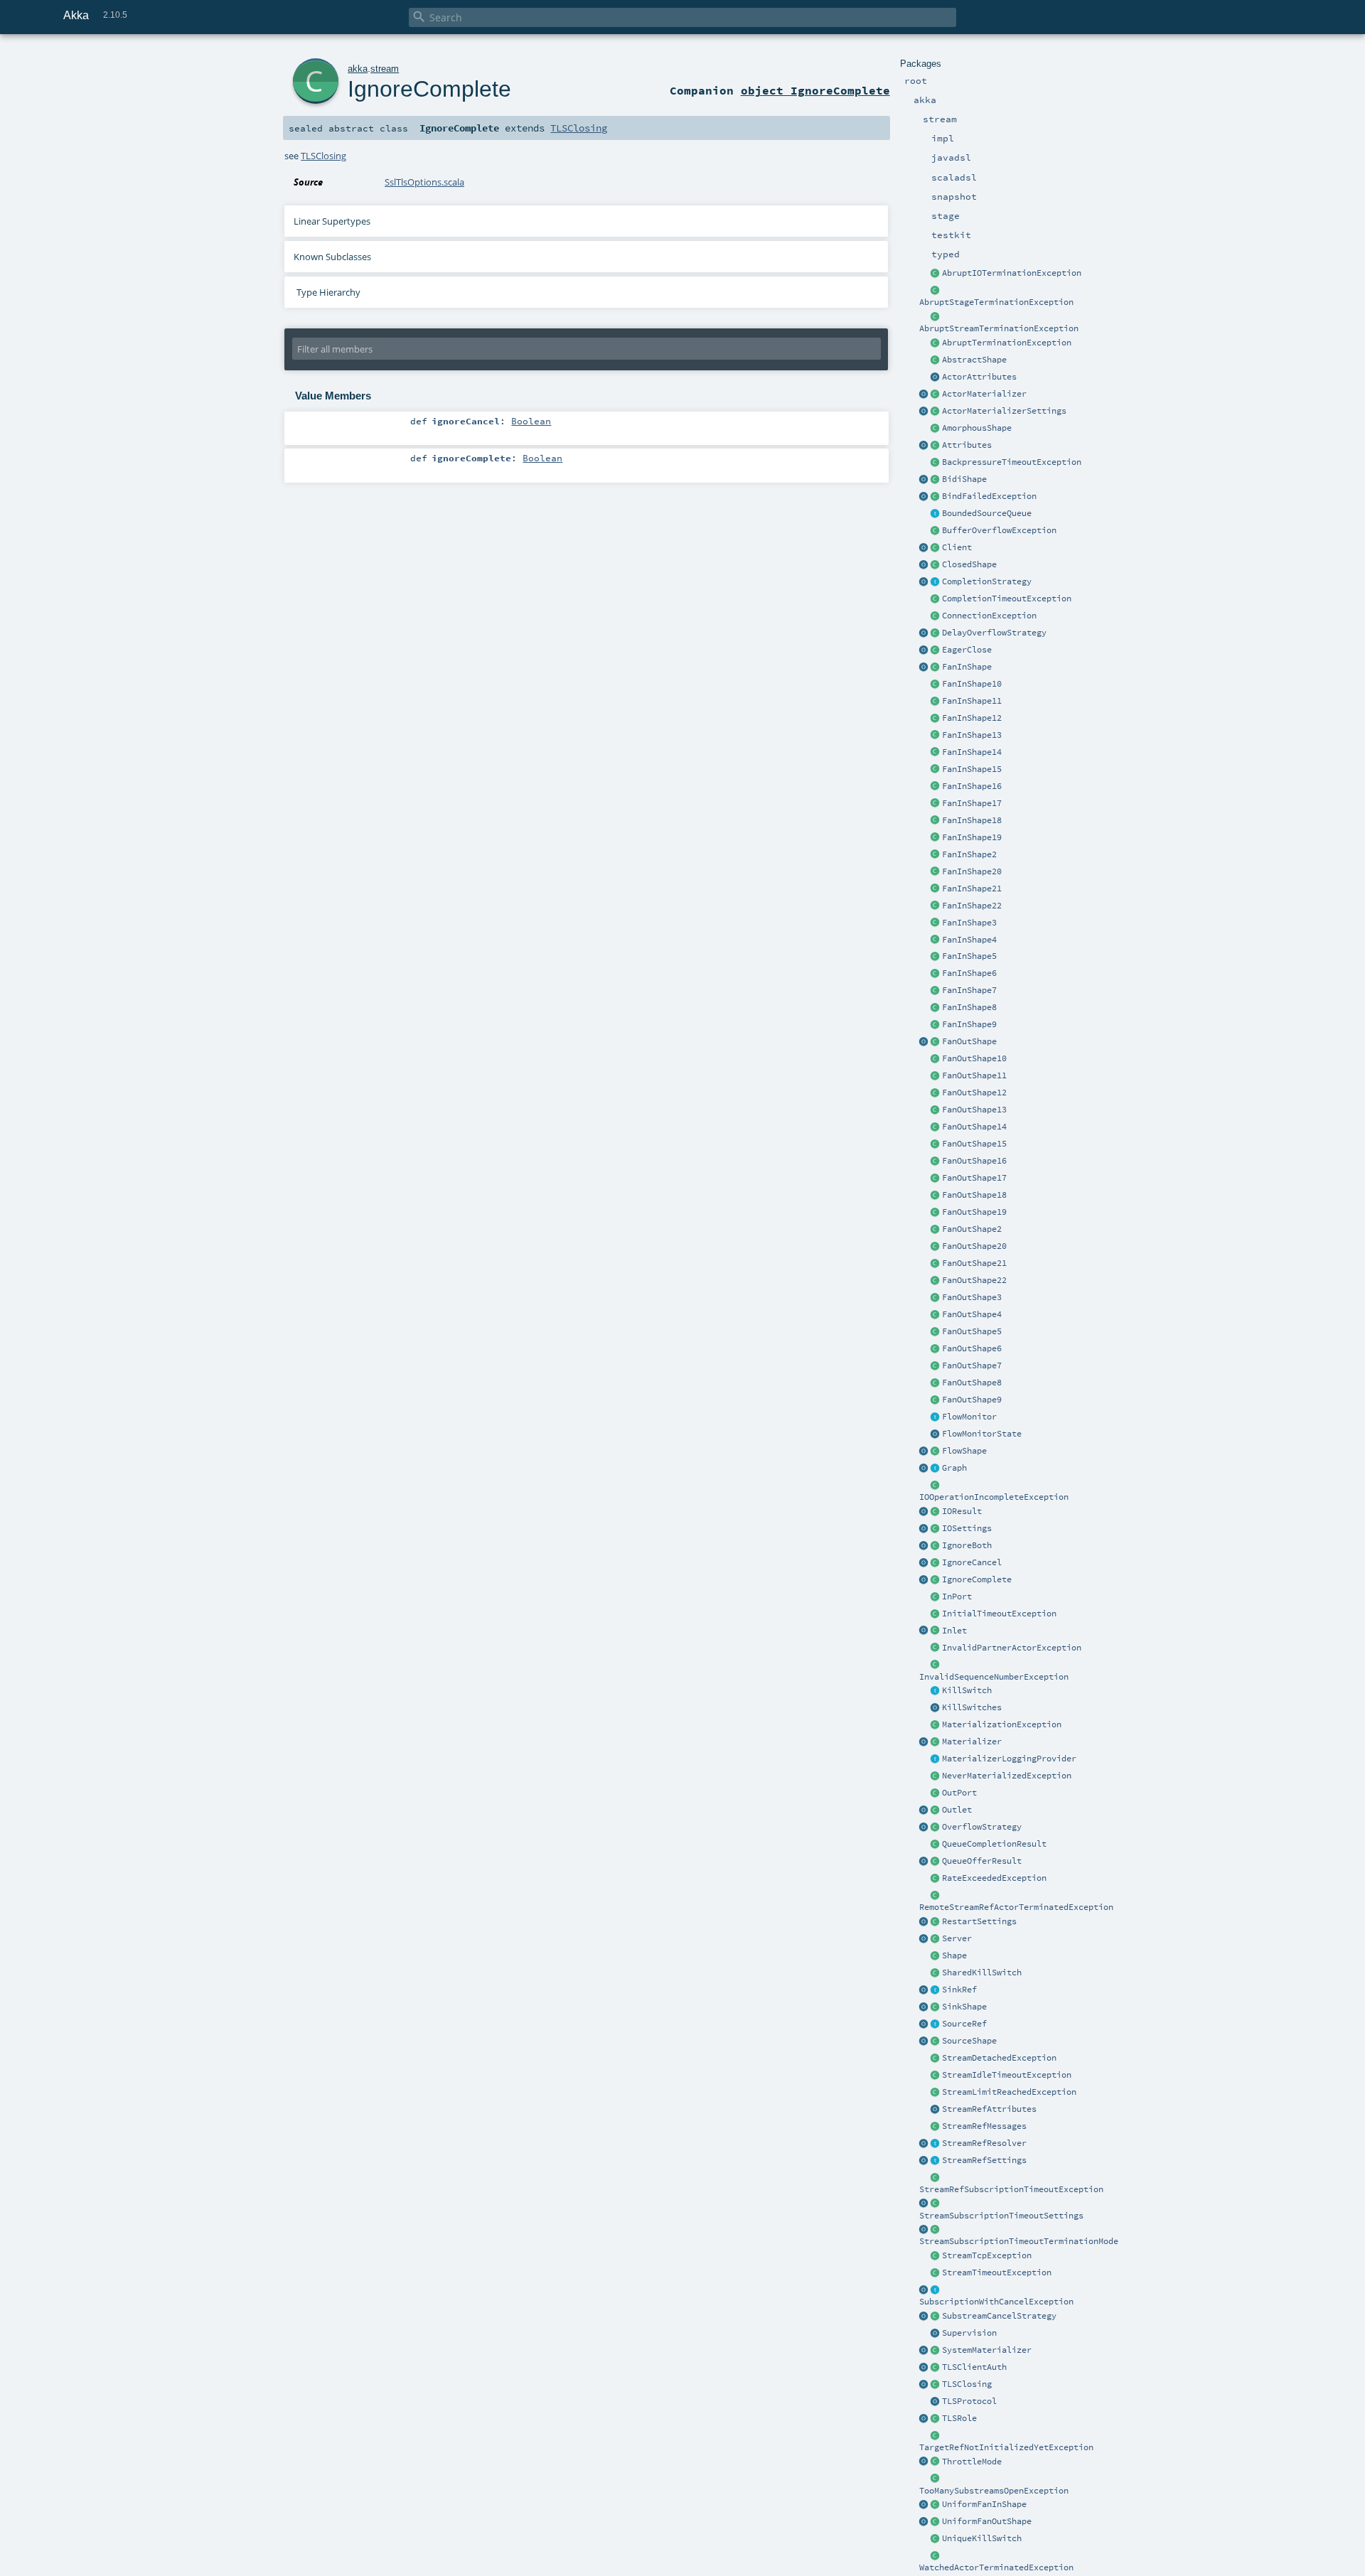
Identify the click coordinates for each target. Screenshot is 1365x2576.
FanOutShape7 (972, 1365)
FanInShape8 (969, 1007)
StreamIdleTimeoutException (1007, 2075)
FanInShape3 (969, 923)
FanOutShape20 (974, 1246)
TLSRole (959, 2418)
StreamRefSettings (984, 2160)
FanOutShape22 (974, 1280)
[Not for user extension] (936, 1759)
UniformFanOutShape (987, 2521)
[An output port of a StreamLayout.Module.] (936, 1793)
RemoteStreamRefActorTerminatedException (1016, 1907)
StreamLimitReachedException (1009, 2092)
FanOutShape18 (974, 1195)
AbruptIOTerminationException (1012, 273)
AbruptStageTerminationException (996, 302)
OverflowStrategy (982, 1827)
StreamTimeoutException (997, 2272)
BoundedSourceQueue (987, 513)
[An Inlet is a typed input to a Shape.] (924, 1631)
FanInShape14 (972, 752)
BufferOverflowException (999, 530)
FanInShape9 (969, 1024)
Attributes (967, 445)
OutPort (959, 1793)
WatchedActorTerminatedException (996, 2567)
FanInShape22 (972, 906)
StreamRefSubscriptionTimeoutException (1011, 2189)
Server (957, 1938)
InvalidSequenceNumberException (994, 1677)
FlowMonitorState (982, 1434)
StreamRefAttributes (989, 2109)
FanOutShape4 (972, 1314)
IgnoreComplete (977, 1579)
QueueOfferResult (982, 1861)
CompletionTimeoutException (1007, 599)
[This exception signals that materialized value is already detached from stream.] (936, 2059)
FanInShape (967, 667)
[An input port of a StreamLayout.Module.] (936, 1597)
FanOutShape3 (972, 1297)
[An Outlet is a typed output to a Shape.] (924, 1810)
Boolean (531, 421)
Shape (954, 1955)
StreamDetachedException (999, 2058)
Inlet (954, 1631)
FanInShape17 (972, 803)
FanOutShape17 (974, 1178)
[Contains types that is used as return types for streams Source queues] (924, 1862)
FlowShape (964, 1451)
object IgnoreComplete (815, 90)
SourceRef (964, 2024)
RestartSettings (979, 1921)
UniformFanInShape (984, 2504)
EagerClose (967, 650)
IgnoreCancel (972, 1562)
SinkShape (964, 2007)
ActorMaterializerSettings (1004, 411)
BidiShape (964, 479)
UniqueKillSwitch (982, 2538)
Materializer (972, 1742)
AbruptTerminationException (1007, 343)
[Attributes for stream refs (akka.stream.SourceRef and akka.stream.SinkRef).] (936, 2110)
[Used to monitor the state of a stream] (936, 1417)
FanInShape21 (972, 889)
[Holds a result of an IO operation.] (936, 1512)
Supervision (969, 2333)
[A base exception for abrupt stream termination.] (936, 317)
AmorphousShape (977, 428)
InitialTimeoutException (999, 1614)
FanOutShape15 (974, 1144)
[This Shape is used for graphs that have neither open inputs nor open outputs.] (936, 565)
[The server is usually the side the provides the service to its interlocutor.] (936, 1939)
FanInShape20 (972, 871)
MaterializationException (1002, 1724)
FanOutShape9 (972, 1400)
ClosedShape (969, 564)
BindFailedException (989, 496)
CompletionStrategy (987, 581)
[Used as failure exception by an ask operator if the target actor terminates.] (936, 2556)
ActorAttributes (979, 377)
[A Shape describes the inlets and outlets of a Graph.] (936, 1956)
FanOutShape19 (974, 1212)
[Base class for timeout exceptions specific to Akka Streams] (936, 2273)
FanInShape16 (972, 786)
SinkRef (959, 1990)
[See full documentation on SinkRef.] (924, 1990)
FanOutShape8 (972, 1383)
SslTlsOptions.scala (424, 182)
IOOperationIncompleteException (994, 1497)
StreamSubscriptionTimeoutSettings (1001, 2216)
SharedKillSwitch (982, 1973)
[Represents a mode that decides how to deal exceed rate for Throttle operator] (936, 2462)
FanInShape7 (969, 990)
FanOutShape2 (972, 1229)
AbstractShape (974, 360)
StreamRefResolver (984, 2143)
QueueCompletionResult (994, 1844)
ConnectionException (989, 616)
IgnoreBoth (967, 1545)
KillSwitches (972, 1707)
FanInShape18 (972, 820)
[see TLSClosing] (936, 650)
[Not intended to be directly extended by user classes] (936, 1469)
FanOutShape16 (974, 1161)
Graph (954, 1468)
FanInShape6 (969, 973)
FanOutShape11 (974, 1075)
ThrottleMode (972, 2462)
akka (358, 69)
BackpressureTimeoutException (1012, 462)
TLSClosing (967, 2384)
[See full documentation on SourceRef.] (924, 2024)
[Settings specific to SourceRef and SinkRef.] (936, 2161)
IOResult (962, 1511)
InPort (957, 1596)
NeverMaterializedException (1007, 1776)
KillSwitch (967, 1690)
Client (957, 547)
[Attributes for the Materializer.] (936, 377)
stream (385, 69)
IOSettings (967, 1528)
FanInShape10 (972, 684)
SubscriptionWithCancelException (996, 2302)
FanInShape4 (969, 940)
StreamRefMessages (984, 2126)
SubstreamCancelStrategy (999, 2316)
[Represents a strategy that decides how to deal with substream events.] (936, 2317)
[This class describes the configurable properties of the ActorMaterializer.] (936, 412)
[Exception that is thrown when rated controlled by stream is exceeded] (936, 1879)
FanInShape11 (972, 701)
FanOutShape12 (974, 1093)
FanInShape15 (972, 769)
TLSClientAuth (974, 2367)
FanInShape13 (972, 735)
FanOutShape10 (974, 1058)
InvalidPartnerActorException (1012, 1648)
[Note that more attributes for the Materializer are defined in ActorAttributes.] (924, 446)
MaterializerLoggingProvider (1009, 1759)
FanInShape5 (969, 956)
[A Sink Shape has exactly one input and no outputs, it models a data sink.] (936, 2007)
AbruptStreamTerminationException (999, 328)
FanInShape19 (972, 837)
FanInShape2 (969, 854)
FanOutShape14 (974, 1127)
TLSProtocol (969, 2401)
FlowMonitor (969, 1417)
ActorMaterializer (984, 394)
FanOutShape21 (974, 1263)
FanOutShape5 (972, 1331)
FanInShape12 (972, 718)
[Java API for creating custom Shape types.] (936, 360)
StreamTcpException (987, 2255)
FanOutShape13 (974, 1110)
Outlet (957, 1810)
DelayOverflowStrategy (994, 633)
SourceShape (969, 2041)
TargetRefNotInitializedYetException (1006, 2447)
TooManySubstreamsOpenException (994, 2491)
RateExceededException (994, 1878)
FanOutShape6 (972, 1348)
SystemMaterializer (987, 2350)
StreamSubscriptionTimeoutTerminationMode (1019, 2241)
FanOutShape (969, 1041)
